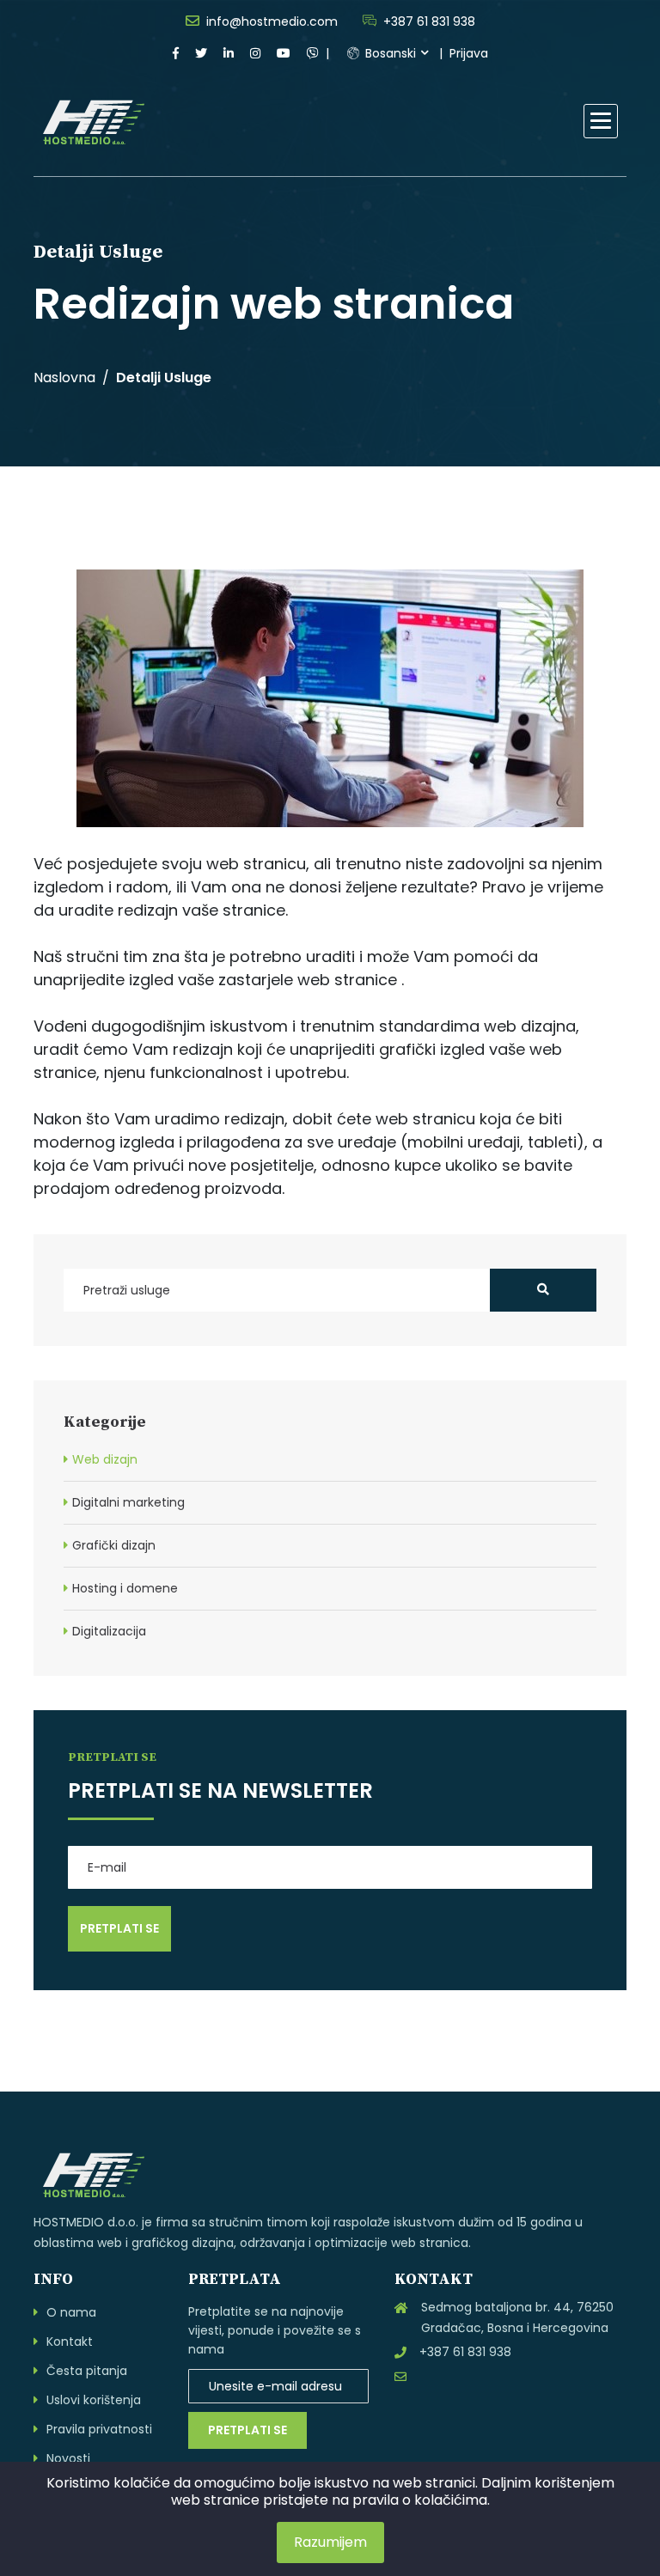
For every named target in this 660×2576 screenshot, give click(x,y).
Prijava (469, 53)
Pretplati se (247, 2430)
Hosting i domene (125, 1588)
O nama (71, 2312)
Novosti (68, 2458)
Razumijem (330, 2542)
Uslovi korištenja (94, 2400)
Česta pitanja (87, 2371)
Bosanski (389, 53)
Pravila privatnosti (99, 2429)
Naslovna (64, 378)
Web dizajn (105, 1459)
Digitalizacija (109, 1631)
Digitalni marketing (128, 1502)
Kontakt (70, 2342)
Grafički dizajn (114, 1545)
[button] (601, 121)
